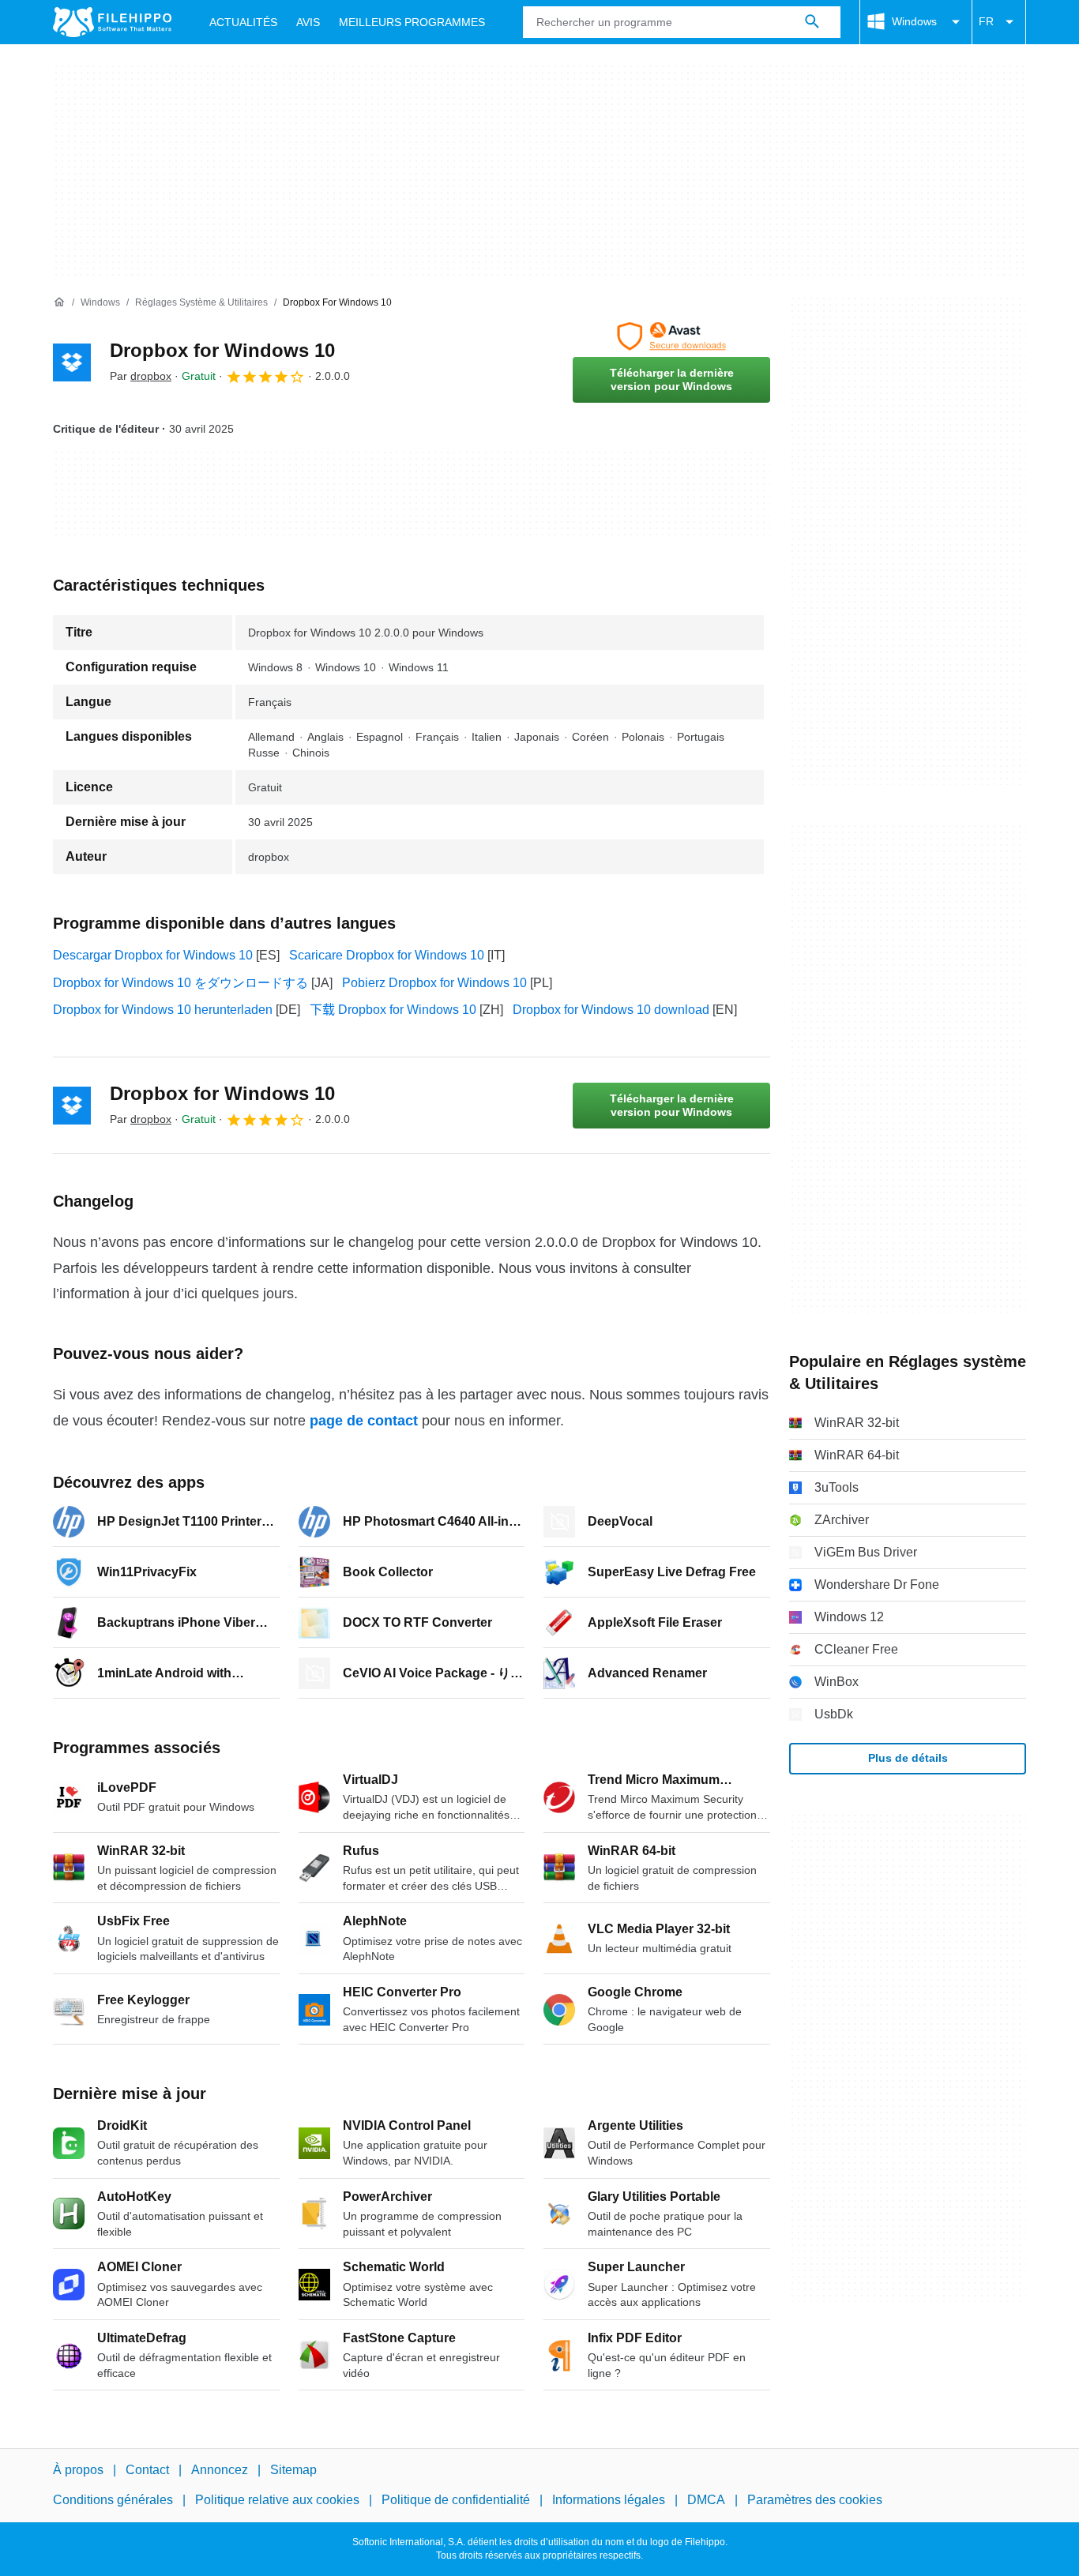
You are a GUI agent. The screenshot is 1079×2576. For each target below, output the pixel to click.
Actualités (243, 22)
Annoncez (220, 2470)
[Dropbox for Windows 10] (72, 362)
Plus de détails (908, 1758)
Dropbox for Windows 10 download (611, 1010)
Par (141, 376)
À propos (78, 2470)
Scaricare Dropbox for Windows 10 (387, 955)
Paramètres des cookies (815, 2500)
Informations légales (609, 2500)
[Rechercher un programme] (812, 22)
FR (986, 21)
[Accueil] (59, 302)
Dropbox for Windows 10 (222, 350)
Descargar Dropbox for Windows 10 (153, 955)
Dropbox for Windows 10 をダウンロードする (180, 983)
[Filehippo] (112, 22)
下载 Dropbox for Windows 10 (393, 1010)
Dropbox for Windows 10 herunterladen (163, 1010)
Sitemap (293, 2470)
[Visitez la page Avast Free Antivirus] (671, 336)
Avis (308, 22)
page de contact (364, 1421)
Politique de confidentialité (456, 2500)
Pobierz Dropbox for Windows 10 (434, 983)
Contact (147, 2470)
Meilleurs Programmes (412, 22)
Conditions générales (113, 2500)
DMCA (706, 2500)
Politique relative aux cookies (277, 2500)
